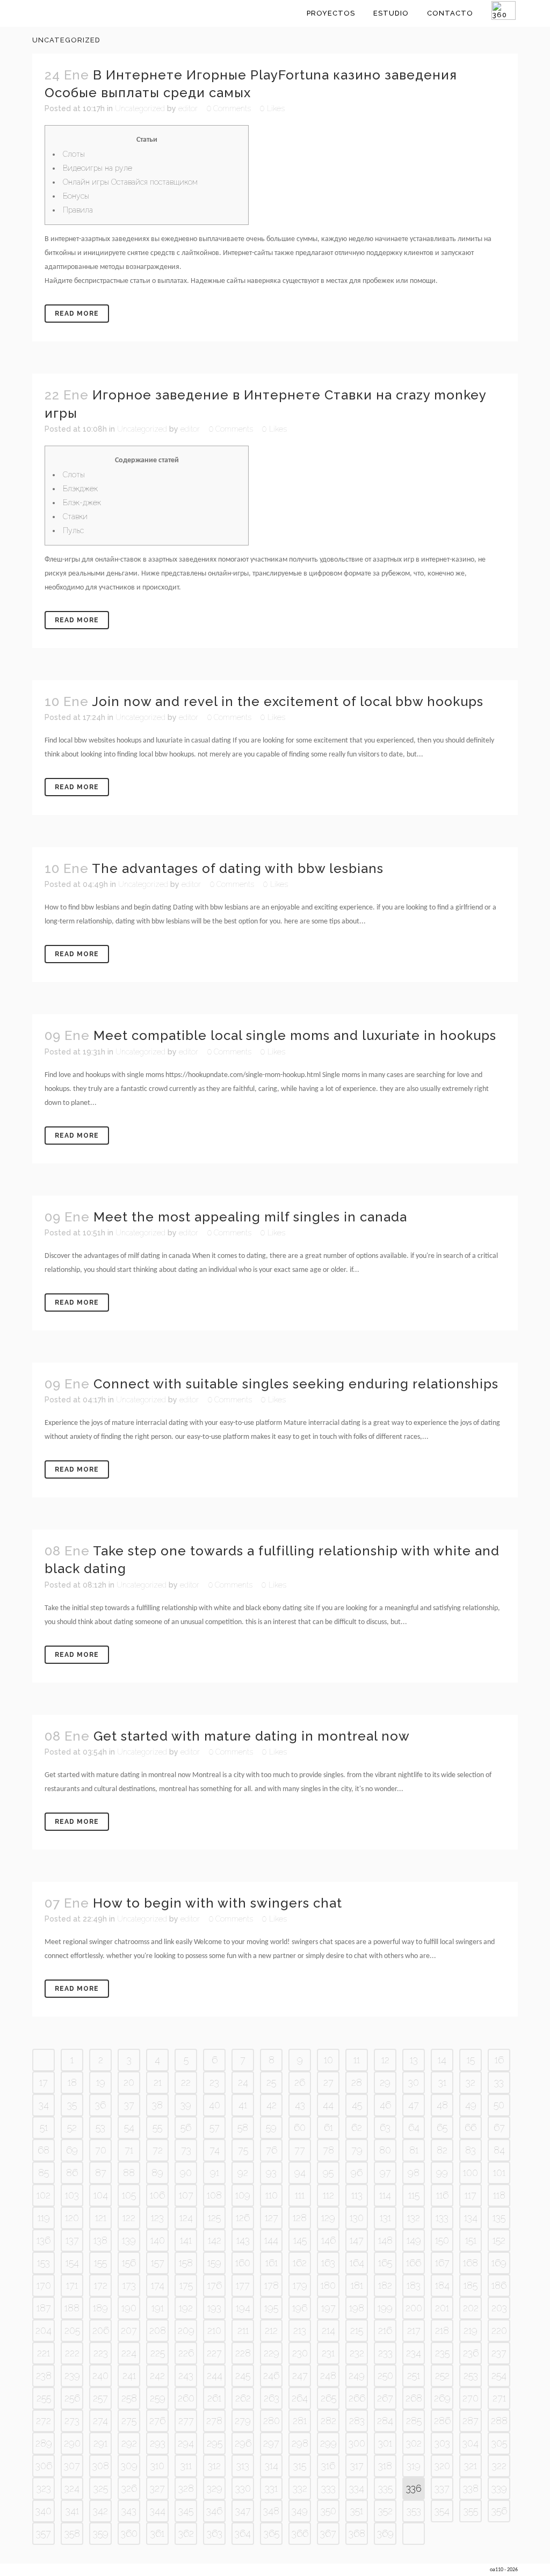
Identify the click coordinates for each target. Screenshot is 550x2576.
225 (158, 2353)
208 (158, 2330)
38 (157, 2105)
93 (271, 2173)
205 (72, 2330)
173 (129, 2285)
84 (499, 2150)
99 (442, 2173)
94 (300, 2173)
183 (414, 2285)
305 (499, 2443)
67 (499, 2127)
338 (471, 2488)
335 (385, 2488)
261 (214, 2398)
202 (471, 2308)
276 (157, 2421)
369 (385, 2533)
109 (243, 2195)
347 (243, 2511)
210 (214, 2330)
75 (243, 2150)
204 (44, 2330)
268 (414, 2398)
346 (214, 2511)
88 (129, 2173)
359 (101, 2533)
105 (129, 2195)
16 (499, 2060)
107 (186, 2195)
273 (72, 2421)
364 (243, 2533)
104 (101, 2195)
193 (214, 2308)
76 (272, 2150)
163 (328, 2263)
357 (44, 2533)
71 (129, 2150)
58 (243, 2127)
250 (385, 2375)
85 (44, 2173)
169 (499, 2263)
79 (357, 2150)
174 (158, 2285)
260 (186, 2398)
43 (300, 2105)
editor (188, 108)
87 (101, 2173)
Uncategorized (140, 108)
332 (300, 2488)
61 (328, 2127)
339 (499, 2488)
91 (215, 2173)
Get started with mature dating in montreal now (252, 1736)
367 (328, 2533)
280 (272, 2421)
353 (414, 2511)
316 (328, 2466)
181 (357, 2285)
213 (300, 2330)
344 (158, 2511)
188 (72, 2308)
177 (243, 2285)
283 (357, 2421)
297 (271, 2443)
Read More (77, 314)
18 (72, 2082)
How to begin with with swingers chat (218, 1903)
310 (157, 2466)
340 (44, 2511)
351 (357, 2511)
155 (100, 2263)
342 (100, 2511)
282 (328, 2421)
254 (499, 2375)
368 (357, 2533)
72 (158, 2150)
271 (499, 2398)
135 (499, 2218)
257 (100, 2398)
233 (385, 2353)
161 (272, 2263)
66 (471, 2127)
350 (328, 2511)
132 (414, 2218)
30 (414, 2082)
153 (44, 2263)
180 (328, 2285)
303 (442, 2443)
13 (414, 2060)
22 (186, 2082)
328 (186, 2488)
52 (72, 2127)
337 (442, 2488)
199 (385, 2308)
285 (414, 2421)
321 (471, 2466)
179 (300, 2285)
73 (186, 2150)
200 (414, 2308)
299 (328, 2443)
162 (300, 2263)
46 (385, 2105)
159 (214, 2263)
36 (100, 2105)
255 (44, 2398)
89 (157, 2173)
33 (499, 2082)
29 (385, 2082)
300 (357, 2443)
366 (300, 2533)
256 (72, 2398)
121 (101, 2218)
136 (44, 2240)
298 (300, 2443)
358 (72, 2533)
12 (385, 2060)
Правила (78, 210)
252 (442, 2375)
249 (357, 2375)
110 (272, 2195)
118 (499, 2195)
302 (414, 2443)
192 (186, 2308)
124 (186, 2218)
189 (100, 2308)
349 (300, 2511)
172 (101, 2285)
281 (300, 2421)
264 (300, 2398)
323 (44, 2488)
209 (186, 2330)
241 (129, 2375)
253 (471, 2375)
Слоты (74, 154)
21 (158, 2082)
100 (471, 2173)
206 (101, 2330)
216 (385, 2330)
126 (243, 2218)
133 (442, 2218)
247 (300, 2375)
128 (300, 2218)
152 (499, 2240)
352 (385, 2511)
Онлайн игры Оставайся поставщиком (130, 182)
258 (129, 2398)
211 (243, 2330)
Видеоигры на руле (97, 168)
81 (414, 2150)
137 (72, 2240)
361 (157, 2533)
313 (243, 2466)
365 (272, 2533)
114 (385, 2195)
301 (385, 2443)
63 (385, 2127)
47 (414, 2105)
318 (385, 2466)
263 (272, 2398)
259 (158, 2398)
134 (471, 2218)
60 (300, 2127)
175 (186, 2285)
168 (471, 2263)
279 (243, 2421)
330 (243, 2488)
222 (72, 2353)
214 (328, 2330)
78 (328, 2150)
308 (101, 2466)
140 (158, 2240)
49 (471, 2105)
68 (44, 2150)
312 (214, 2466)
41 (243, 2105)
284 (385, 2421)
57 (215, 2127)
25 (271, 2082)
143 (243, 2240)
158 (186, 2263)
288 (499, 2421)
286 (442, 2421)
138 (100, 2240)
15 (471, 2060)
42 (272, 2105)
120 (72, 2218)
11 (357, 2060)
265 (328, 2398)
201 (442, 2308)
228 (243, 2353)
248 (328, 2375)
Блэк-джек (82, 503)
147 (357, 2240)
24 (243, 2082)
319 (414, 2466)
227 (214, 2353)
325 (101, 2488)
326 (129, 2488)
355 (471, 2511)
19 (101, 2082)
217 (414, 2330)
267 (385, 2398)
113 (357, 2195)
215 (357, 2330)
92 (243, 2173)
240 (100, 2375)
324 (72, 2488)
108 (214, 2195)
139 (129, 2240)
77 (300, 2150)
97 (385, 2173)
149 (414, 2240)
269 (442, 2398)
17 (44, 2082)
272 (44, 2421)
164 (357, 2263)
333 (328, 2488)
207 (129, 2330)
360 (129, 2533)
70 (101, 2150)
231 (328, 2353)
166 (414, 2263)
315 (300, 2466)
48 (442, 2105)
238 (44, 2375)
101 (499, 2173)
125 (214, 2218)
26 (300, 2082)
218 (442, 2330)
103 (72, 2195)
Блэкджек (80, 489)
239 (72, 2375)
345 (186, 2511)
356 (499, 2511)
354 (442, 2511)
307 (72, 2466)
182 (385, 2285)
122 (129, 2218)
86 (72, 2173)
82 (442, 2150)
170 (44, 2285)
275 (129, 2421)
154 (72, 2263)
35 (72, 2105)
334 (357, 2488)
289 (44, 2443)
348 (271, 2511)
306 (44, 2466)
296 (243, 2443)
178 (272, 2285)
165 (385, 2263)
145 (300, 2240)
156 (129, 2263)
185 (471, 2285)
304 (471, 2443)
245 (243, 2375)
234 (414, 2353)
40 (215, 2105)
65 (442, 2127)
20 (129, 2082)
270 (471, 2398)
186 (499, 2285)
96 (357, 2173)
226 (186, 2353)
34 (44, 2105)
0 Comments (229, 108)
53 (100, 2127)
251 (414, 2375)
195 (271, 2308)
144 (271, 2240)
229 (272, 2353)
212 (271, 2330)
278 (214, 2421)
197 (328, 2308)
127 (272, 2218)
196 (300, 2308)
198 (357, 2308)
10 (328, 2060)
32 (471, 2082)
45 (357, 2105)
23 (214, 2082)
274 (100, 2421)
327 (157, 2488)
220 (499, 2330)
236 (471, 2353)
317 (357, 2466)
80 (385, 2150)
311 (186, 2466)
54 (129, 2127)
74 (215, 2150)
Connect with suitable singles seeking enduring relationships (296, 1384)
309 (129, 2466)
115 (414, 2195)
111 (300, 2195)
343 (129, 2511)
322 (499, 2466)
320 (442, 2466)
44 (328, 2105)
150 (442, 2240)
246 (271, 2375)
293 (158, 2443)
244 (215, 2375)
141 (186, 2240)
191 (158, 2308)
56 (186, 2127)
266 (357, 2398)
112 (328, 2195)
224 (129, 2353)
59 (271, 2127)
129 (328, 2218)
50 (499, 2105)
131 (385, 2218)
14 (442, 2060)
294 (186, 2443)
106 (157, 2195)
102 (44, 2195)
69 (72, 2150)
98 (414, 2173)
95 (328, 2173)
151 (471, 2240)
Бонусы (76, 196)
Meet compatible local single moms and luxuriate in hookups (295, 1035)
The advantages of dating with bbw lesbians (238, 868)
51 (44, 2127)
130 (357, 2218)
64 (414, 2127)
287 (471, 2421)
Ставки (75, 516)
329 (215, 2488)
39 (186, 2105)
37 (129, 2105)
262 (243, 2398)
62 (357, 2127)
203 (499, 2308)
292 (129, 2443)
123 (157, 2218)
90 (186, 2173)
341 (72, 2511)
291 (100, 2443)
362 (186, 2533)
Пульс (73, 530)
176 (215, 2285)
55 (157, 2127)
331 (271, 2488)
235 (442, 2353)
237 (499, 2353)
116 (442, 2195)
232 (357, 2353)
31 (442, 2082)
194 (243, 2308)
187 (44, 2308)
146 (328, 2240)
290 (72, 2443)
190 (129, 2308)
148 (385, 2240)
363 (215, 2533)
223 (101, 2353)
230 (300, 2353)
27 (328, 2082)
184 (442, 2285)
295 (215, 2443)
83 (471, 2150)
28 (357, 2082)
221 (44, 2353)
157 (158, 2263)
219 (471, 2330)
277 (186, 2421)
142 (215, 2240)
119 (44, 2218)
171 (72, 2285)
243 (186, 2375)
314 (272, 2466)
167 (442, 2263)
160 (243, 2263)
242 (157, 2375)
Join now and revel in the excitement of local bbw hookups (288, 701)
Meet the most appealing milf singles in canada (250, 1217)
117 (471, 2195)
